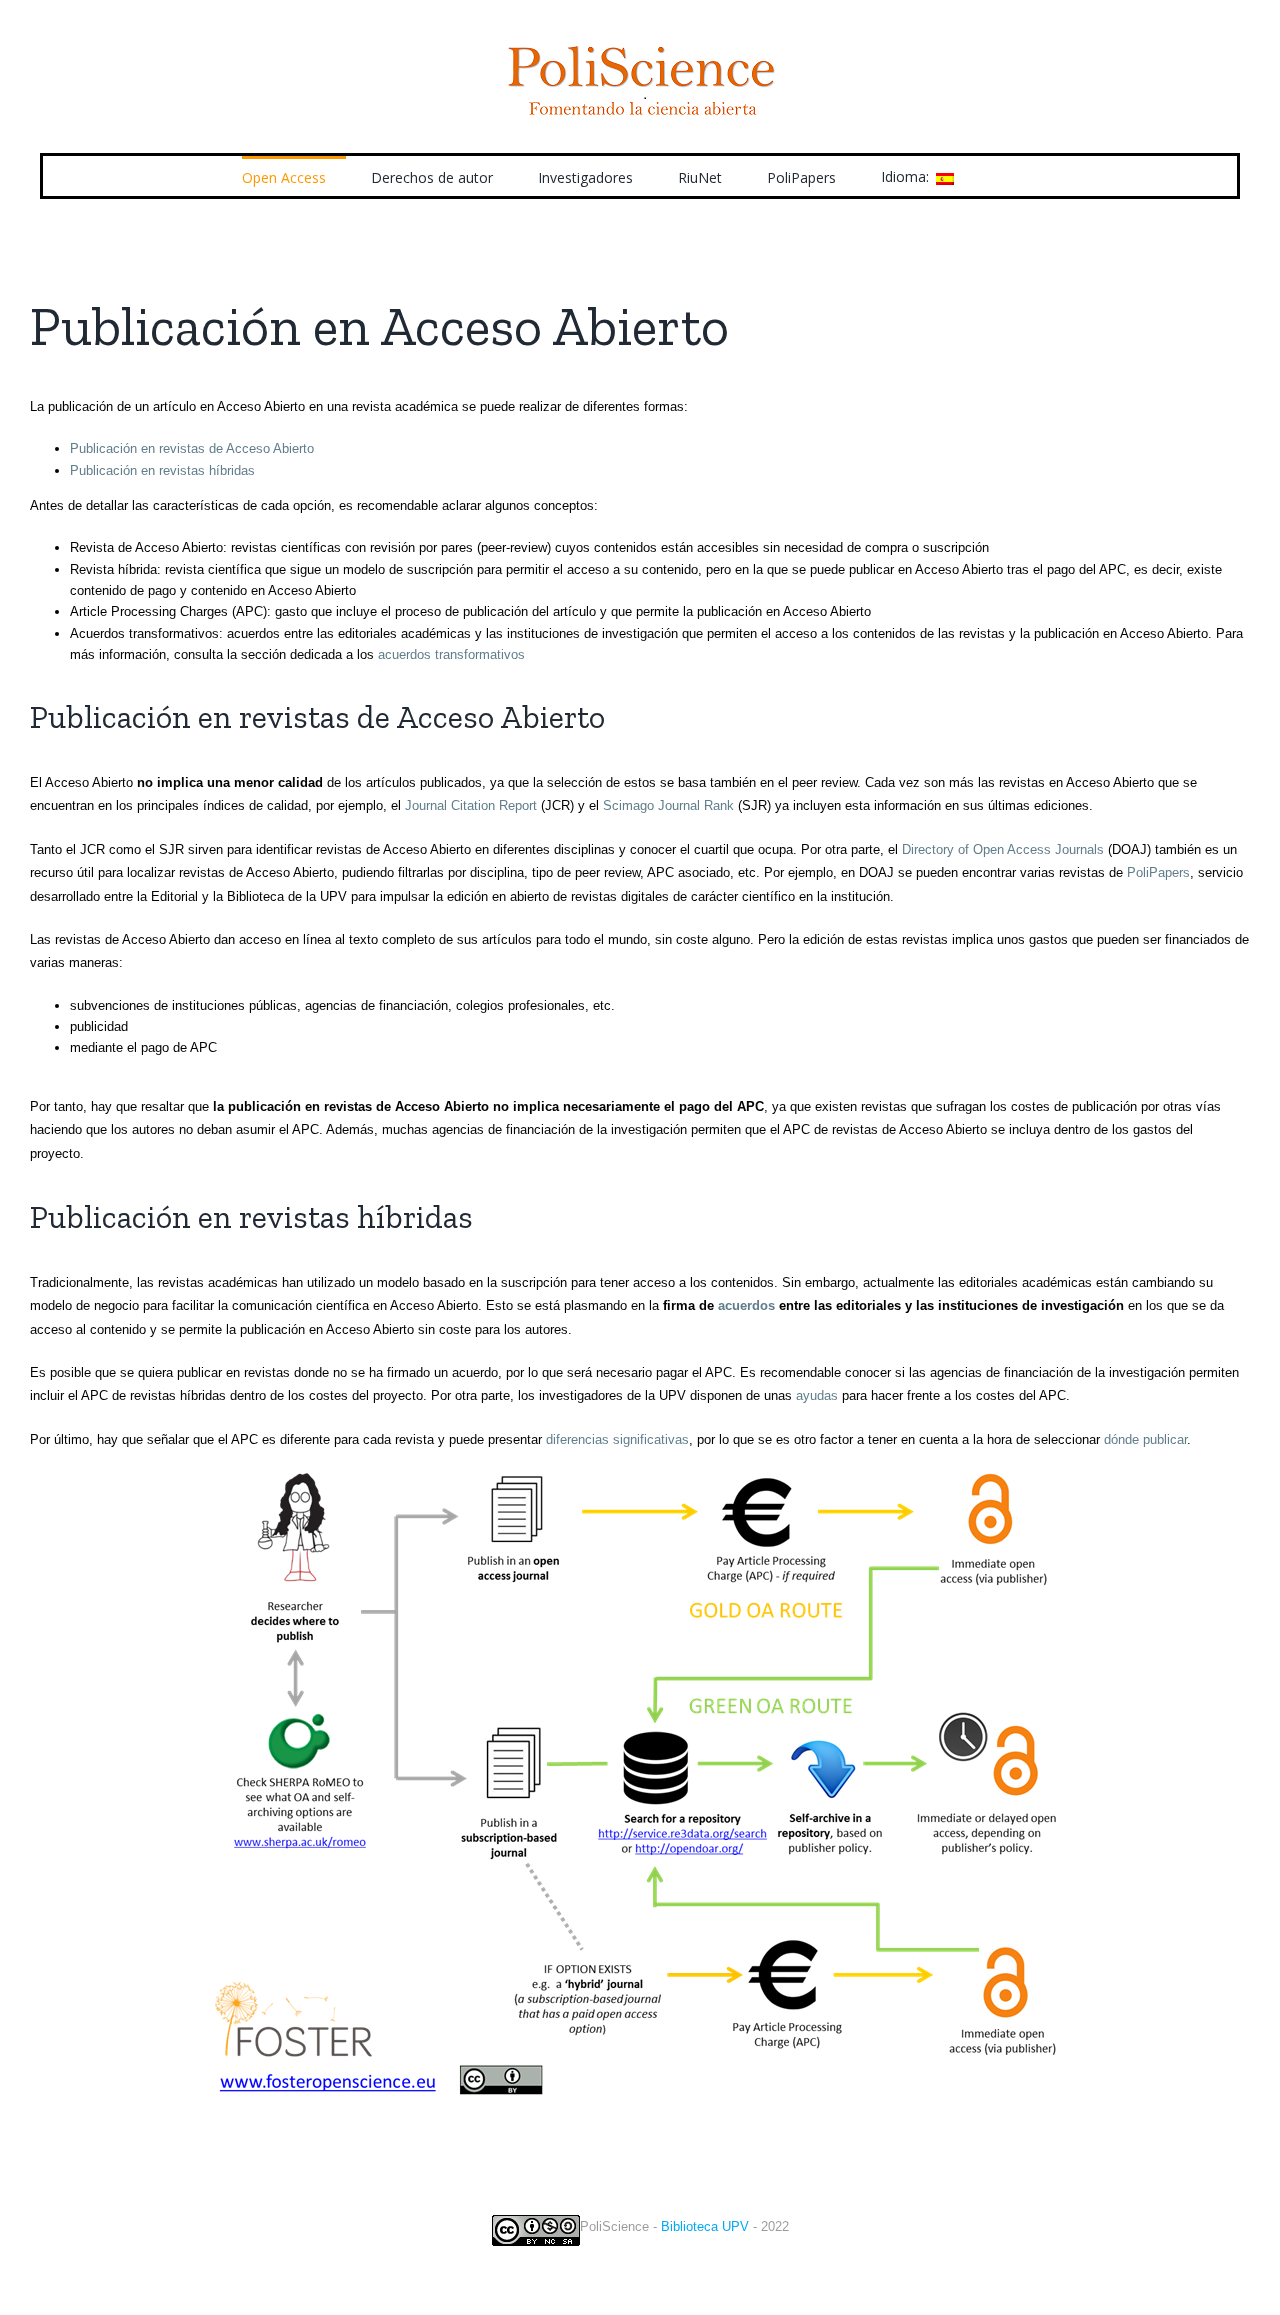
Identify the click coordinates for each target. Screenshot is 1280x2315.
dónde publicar (1145, 1439)
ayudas (817, 1395)
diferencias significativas (617, 1439)
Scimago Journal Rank (668, 805)
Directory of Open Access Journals (1003, 849)
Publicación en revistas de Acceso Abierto (192, 448)
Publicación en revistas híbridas (162, 470)
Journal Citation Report (471, 805)
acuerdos (746, 1305)
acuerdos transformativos (451, 654)
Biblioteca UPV (705, 2226)
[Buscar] (1007, 176)
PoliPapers (1158, 872)
